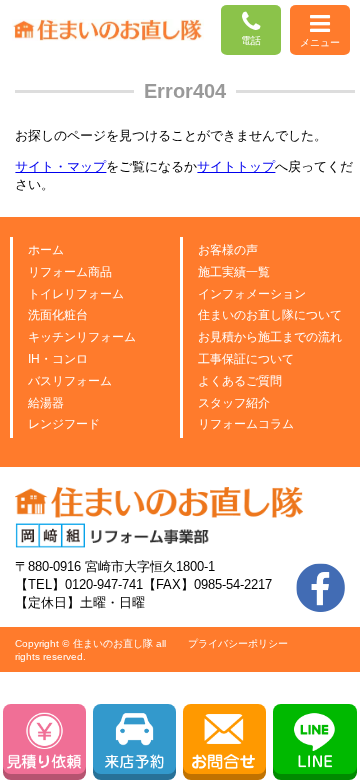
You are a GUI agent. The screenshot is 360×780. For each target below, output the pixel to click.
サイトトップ (236, 166)
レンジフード (64, 424)
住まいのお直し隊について (270, 315)
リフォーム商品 (70, 272)
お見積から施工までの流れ (270, 337)
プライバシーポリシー (238, 643)
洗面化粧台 (58, 315)
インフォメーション (252, 294)
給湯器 (46, 403)
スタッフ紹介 (234, 403)
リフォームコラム (246, 424)
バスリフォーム (70, 381)
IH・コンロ (58, 359)
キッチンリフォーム (82, 337)
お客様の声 (228, 250)
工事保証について (246, 359)
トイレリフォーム (76, 294)
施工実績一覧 (234, 272)
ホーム (46, 250)
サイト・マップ (60, 166)
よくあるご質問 (240, 381)
